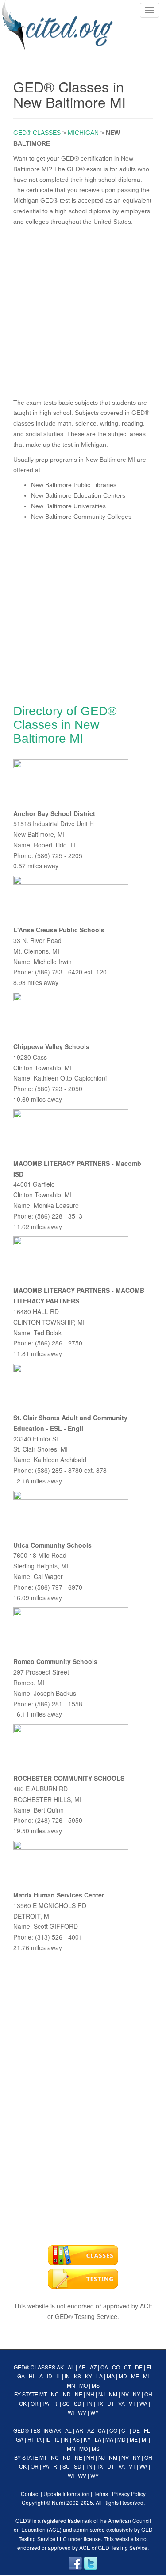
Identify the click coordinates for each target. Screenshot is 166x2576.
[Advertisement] (83, 310)
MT (43, 2394)
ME (135, 2376)
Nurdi (58, 2502)
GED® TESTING (33, 2430)
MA (111, 2376)
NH (90, 2394)
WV (82, 2412)
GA (21, 2376)
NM (113, 2394)
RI (56, 2403)
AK (60, 2367)
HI (31, 2376)
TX (100, 2403)
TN (89, 2403)
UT (111, 2403)
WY (95, 2412)
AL (71, 2367)
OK (23, 2403)
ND (67, 2394)
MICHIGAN (83, 133)
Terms (101, 2494)
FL (150, 2367)
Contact (30, 2494)
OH (148, 2394)
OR (35, 2403)
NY (137, 2394)
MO (83, 2385)
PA (46, 2403)
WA (143, 2403)
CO (116, 2367)
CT (127, 2367)
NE (79, 2394)
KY (89, 2376)
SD (78, 2403)
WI (71, 2412)
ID (50, 2376)
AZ (93, 2367)
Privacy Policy (129, 2494)
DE (139, 2367)
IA (41, 2376)
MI (146, 2376)
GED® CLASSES (37, 133)
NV (125, 2394)
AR (82, 2367)
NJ (102, 2394)
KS (77, 2376)
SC (66, 2403)
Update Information (66, 2494)
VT (132, 2403)
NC (55, 2394)
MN (71, 2385)
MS (96, 2385)
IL (58, 2376)
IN (67, 2376)
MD (123, 2376)
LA (99, 2376)
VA (122, 2403)
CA (104, 2367)
